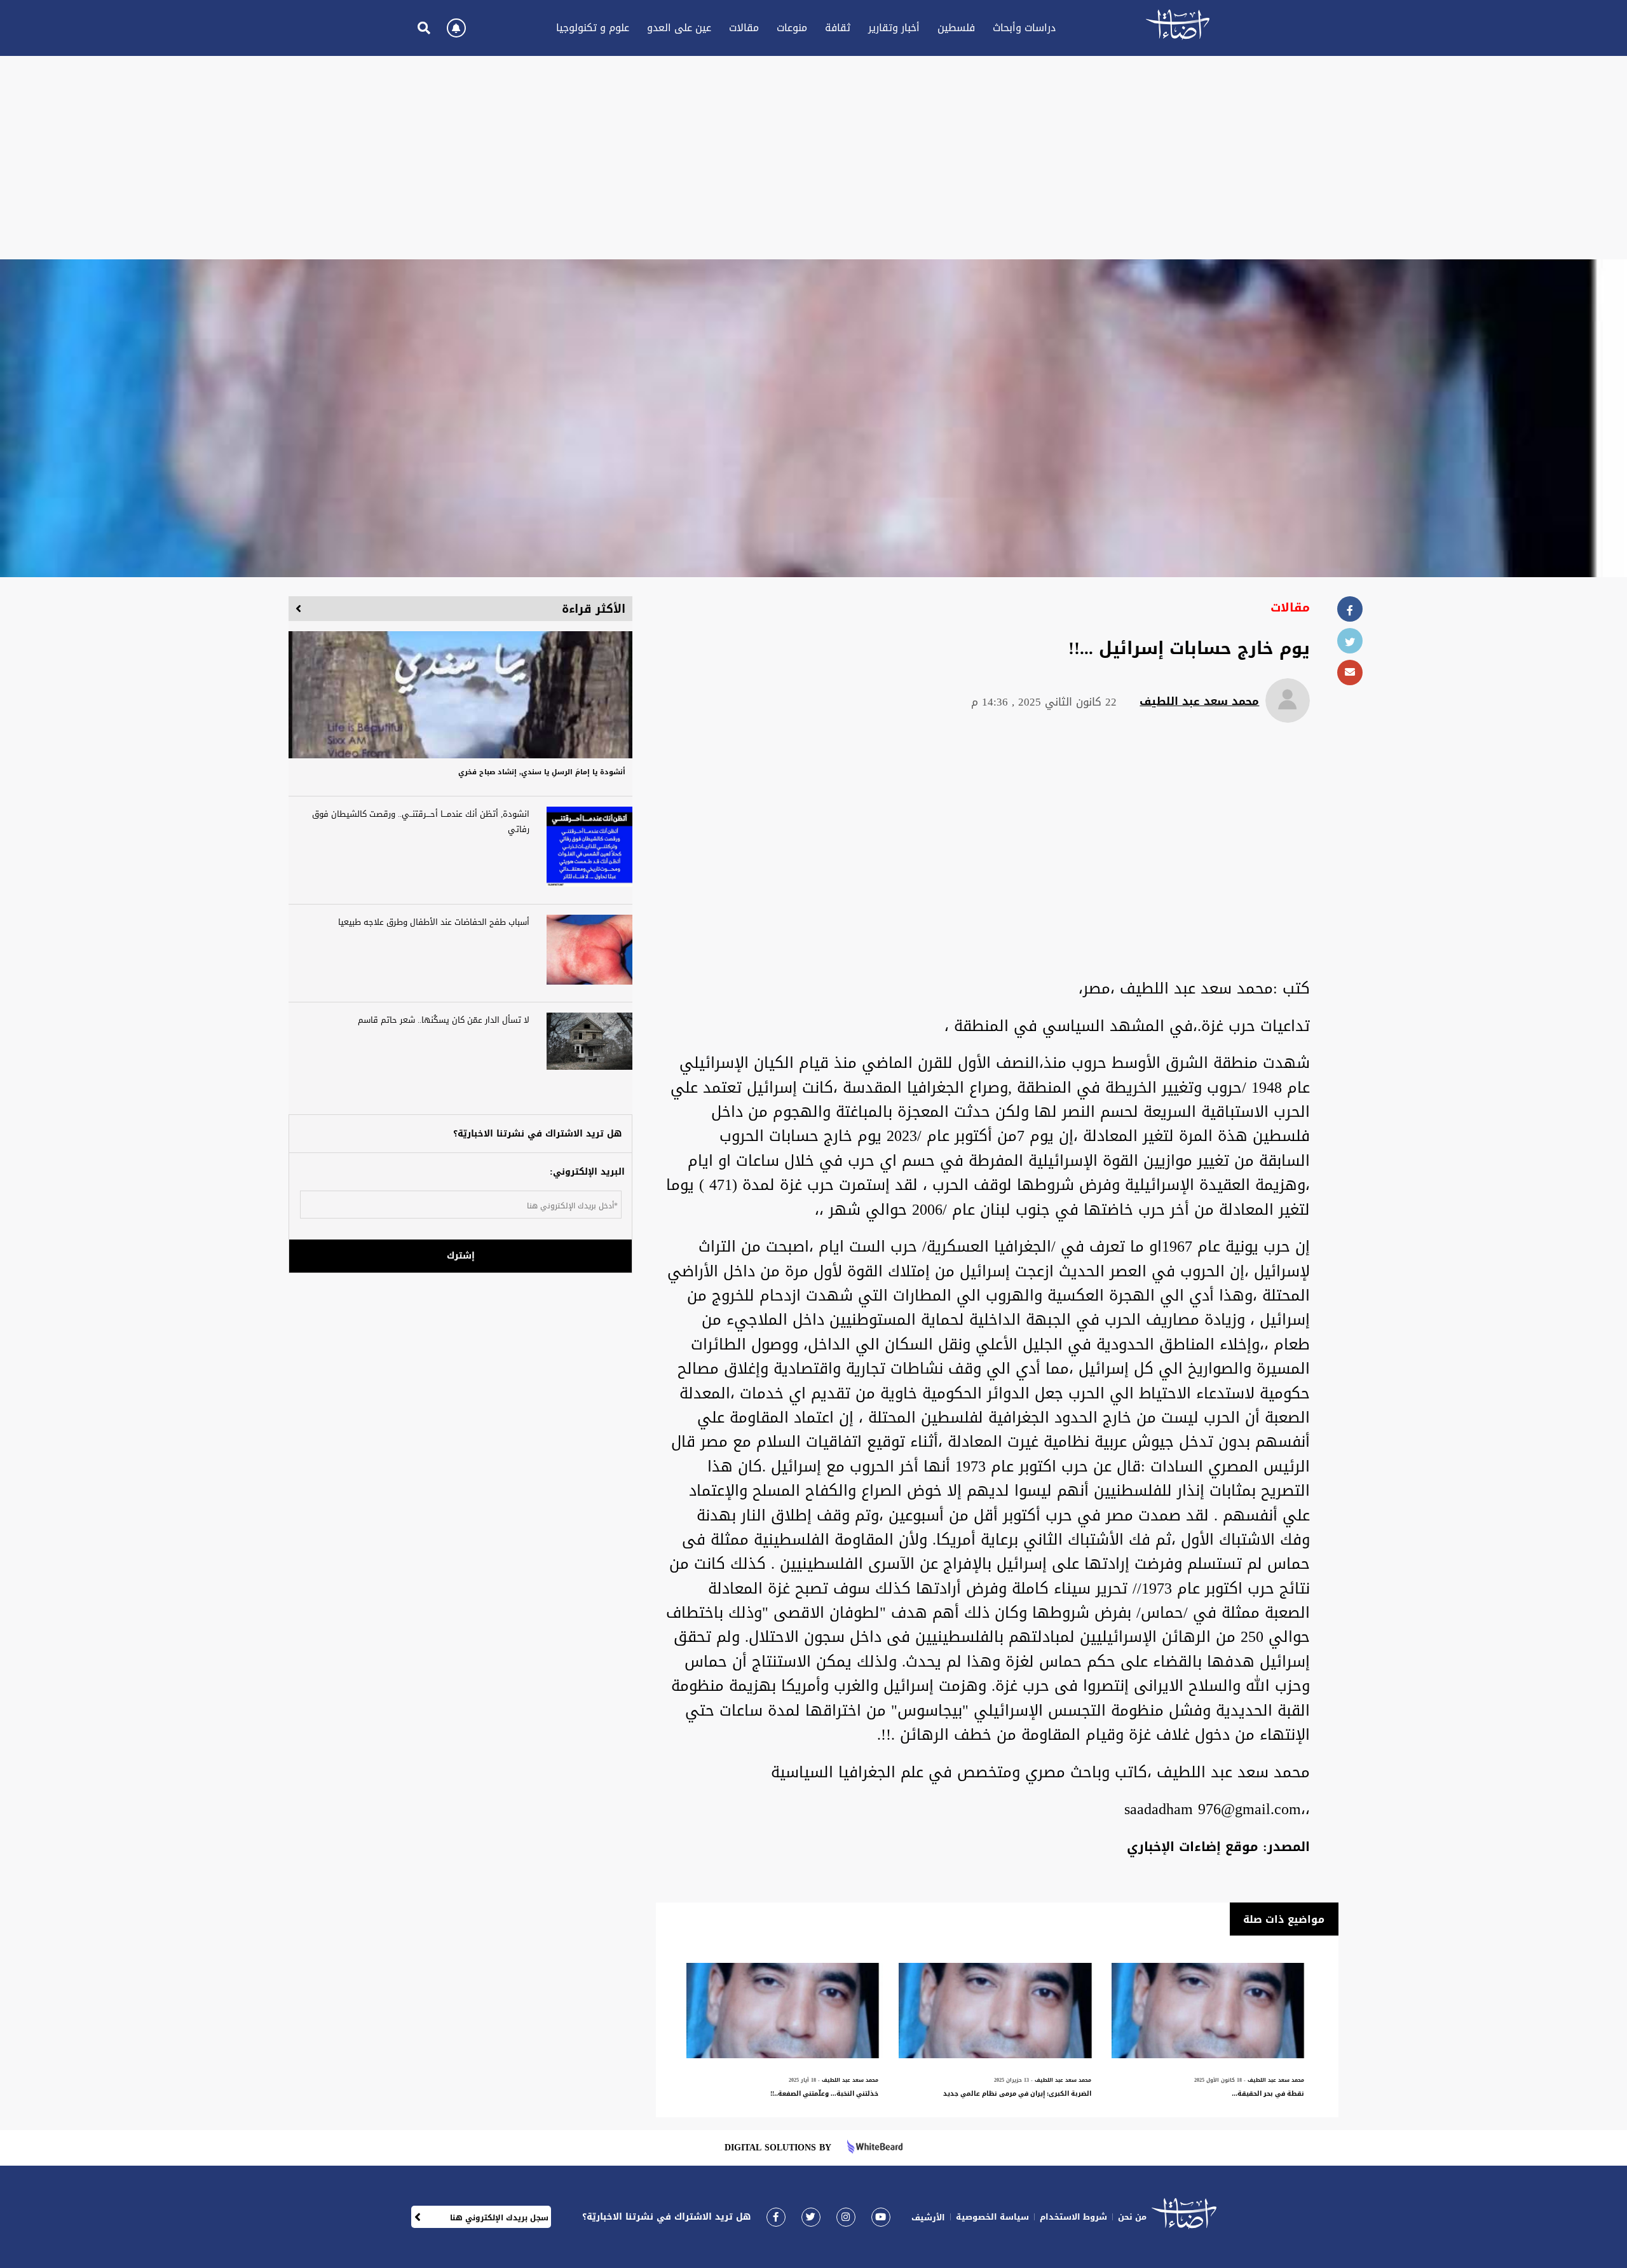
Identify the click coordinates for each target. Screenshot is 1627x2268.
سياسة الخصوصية (992, 2217)
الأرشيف (928, 2217)
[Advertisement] (813, 158)
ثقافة (838, 28)
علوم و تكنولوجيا (593, 28)
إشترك (461, 1256)
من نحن (1132, 2217)
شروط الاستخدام (1073, 2217)
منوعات (792, 28)
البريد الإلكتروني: (587, 1172)
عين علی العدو (679, 28)
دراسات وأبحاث (1024, 28)
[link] (776, 2217)
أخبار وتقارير (894, 28)
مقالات (744, 28)
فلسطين (956, 28)
